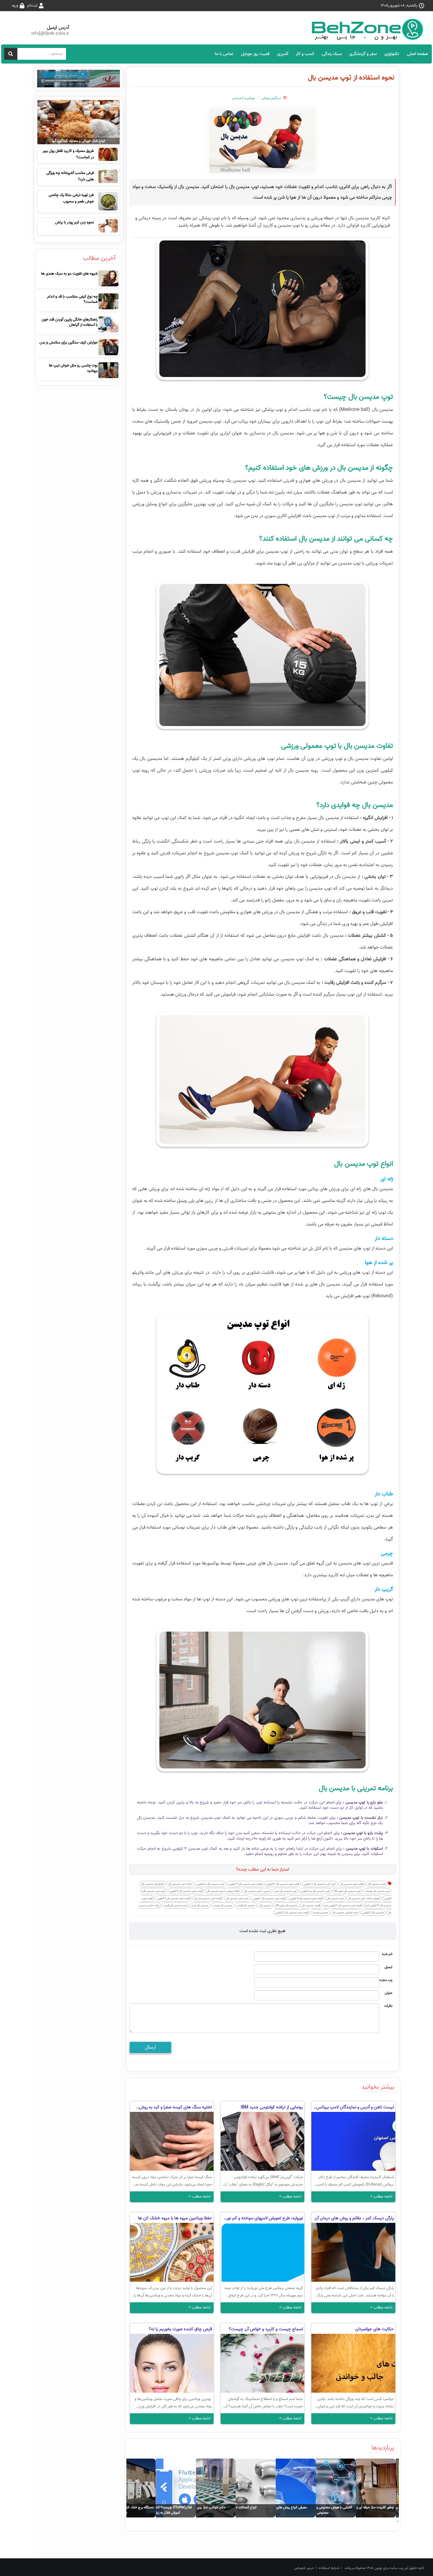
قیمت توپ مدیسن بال (352, 1884)
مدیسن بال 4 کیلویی (373, 1913)
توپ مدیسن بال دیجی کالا (347, 1891)
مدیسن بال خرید (200, 1905)
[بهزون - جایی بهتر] (370, 29)
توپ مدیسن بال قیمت (175, 1905)
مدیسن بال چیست (223, 1905)
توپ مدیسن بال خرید (285, 1891)
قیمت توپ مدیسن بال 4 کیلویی (292, 1913)
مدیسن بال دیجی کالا (287, 1905)
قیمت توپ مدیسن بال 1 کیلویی (269, 1898)
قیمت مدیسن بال (311, 1905)
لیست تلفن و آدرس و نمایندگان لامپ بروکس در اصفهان (355, 2108)
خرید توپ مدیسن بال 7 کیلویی (320, 1884)
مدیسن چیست (320, 1913)
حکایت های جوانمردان (375, 2329)
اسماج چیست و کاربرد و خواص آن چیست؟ (266, 2329)
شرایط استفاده (329, 2568)
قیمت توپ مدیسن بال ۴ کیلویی (173, 1898)
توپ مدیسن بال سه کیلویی (315, 1891)
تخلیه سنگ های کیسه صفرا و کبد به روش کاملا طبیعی (176, 2108)
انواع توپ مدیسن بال (153, 1884)
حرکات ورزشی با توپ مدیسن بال (223, 1891)
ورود (15, 5)
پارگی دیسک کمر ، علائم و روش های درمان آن (354, 2218)
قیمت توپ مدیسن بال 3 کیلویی (245, 1884)
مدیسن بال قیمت (246, 1905)
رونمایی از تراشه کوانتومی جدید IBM (272, 2107)
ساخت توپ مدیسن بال (180, 1884)
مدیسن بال (265, 1905)
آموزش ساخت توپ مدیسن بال (364, 1898)
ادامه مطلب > (381, 2197)
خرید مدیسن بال (377, 1884)
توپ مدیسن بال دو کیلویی (210, 1884)
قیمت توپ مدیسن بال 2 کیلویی (283, 1884)
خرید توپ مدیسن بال (237, 1898)
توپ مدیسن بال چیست (377, 1891)
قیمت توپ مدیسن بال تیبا (208, 1898)
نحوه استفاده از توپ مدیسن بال (351, 78)
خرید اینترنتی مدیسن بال (345, 1913)
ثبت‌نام (32, 5)
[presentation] (398, 2522)
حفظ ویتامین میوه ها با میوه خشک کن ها (175, 2218)
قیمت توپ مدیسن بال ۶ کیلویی (186, 1891)
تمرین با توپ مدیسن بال (257, 1891)
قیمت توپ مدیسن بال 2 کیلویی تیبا (343, 1905)
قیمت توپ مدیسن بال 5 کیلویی (306, 1898)
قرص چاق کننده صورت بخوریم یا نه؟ (180, 2329)
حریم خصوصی (304, 2568)
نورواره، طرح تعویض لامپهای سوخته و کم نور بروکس (265, 2219)
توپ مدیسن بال (335, 1898)
